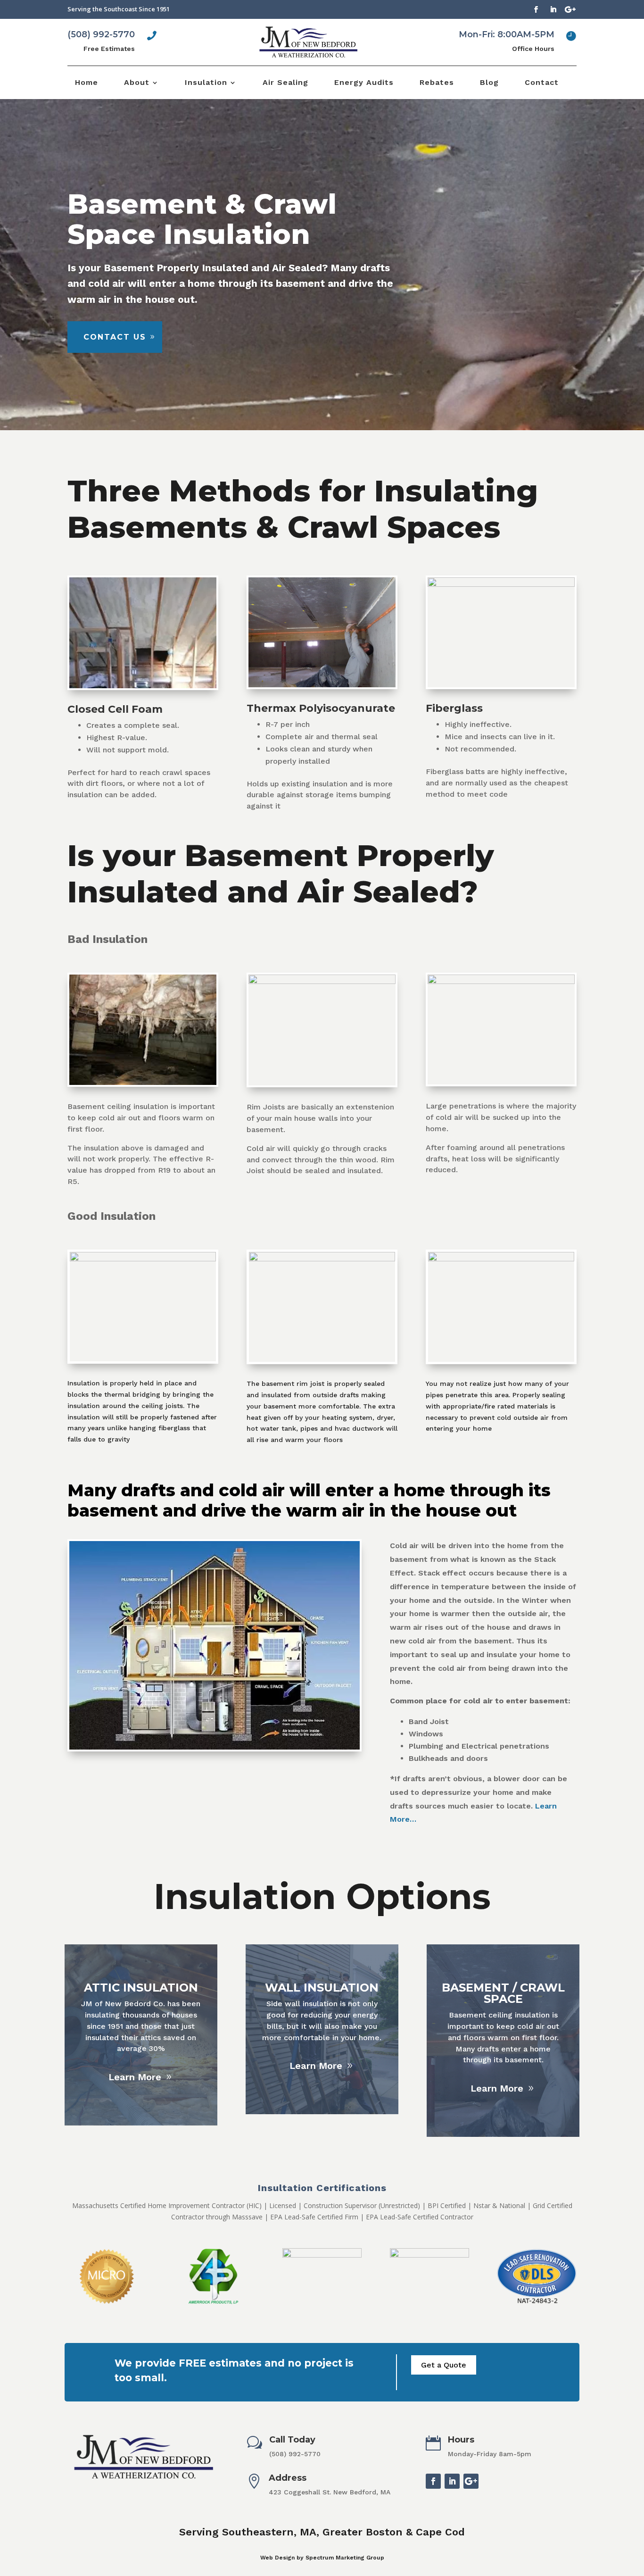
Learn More (135, 2077)
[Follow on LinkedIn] (553, 9)
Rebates (437, 83)
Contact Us (115, 337)
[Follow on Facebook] (536, 9)
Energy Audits (364, 83)
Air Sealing (285, 83)
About (137, 83)
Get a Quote (444, 2365)
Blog (489, 83)
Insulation (206, 83)
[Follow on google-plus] (570, 9)
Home (87, 83)
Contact (542, 83)
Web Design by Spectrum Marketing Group (322, 2558)
